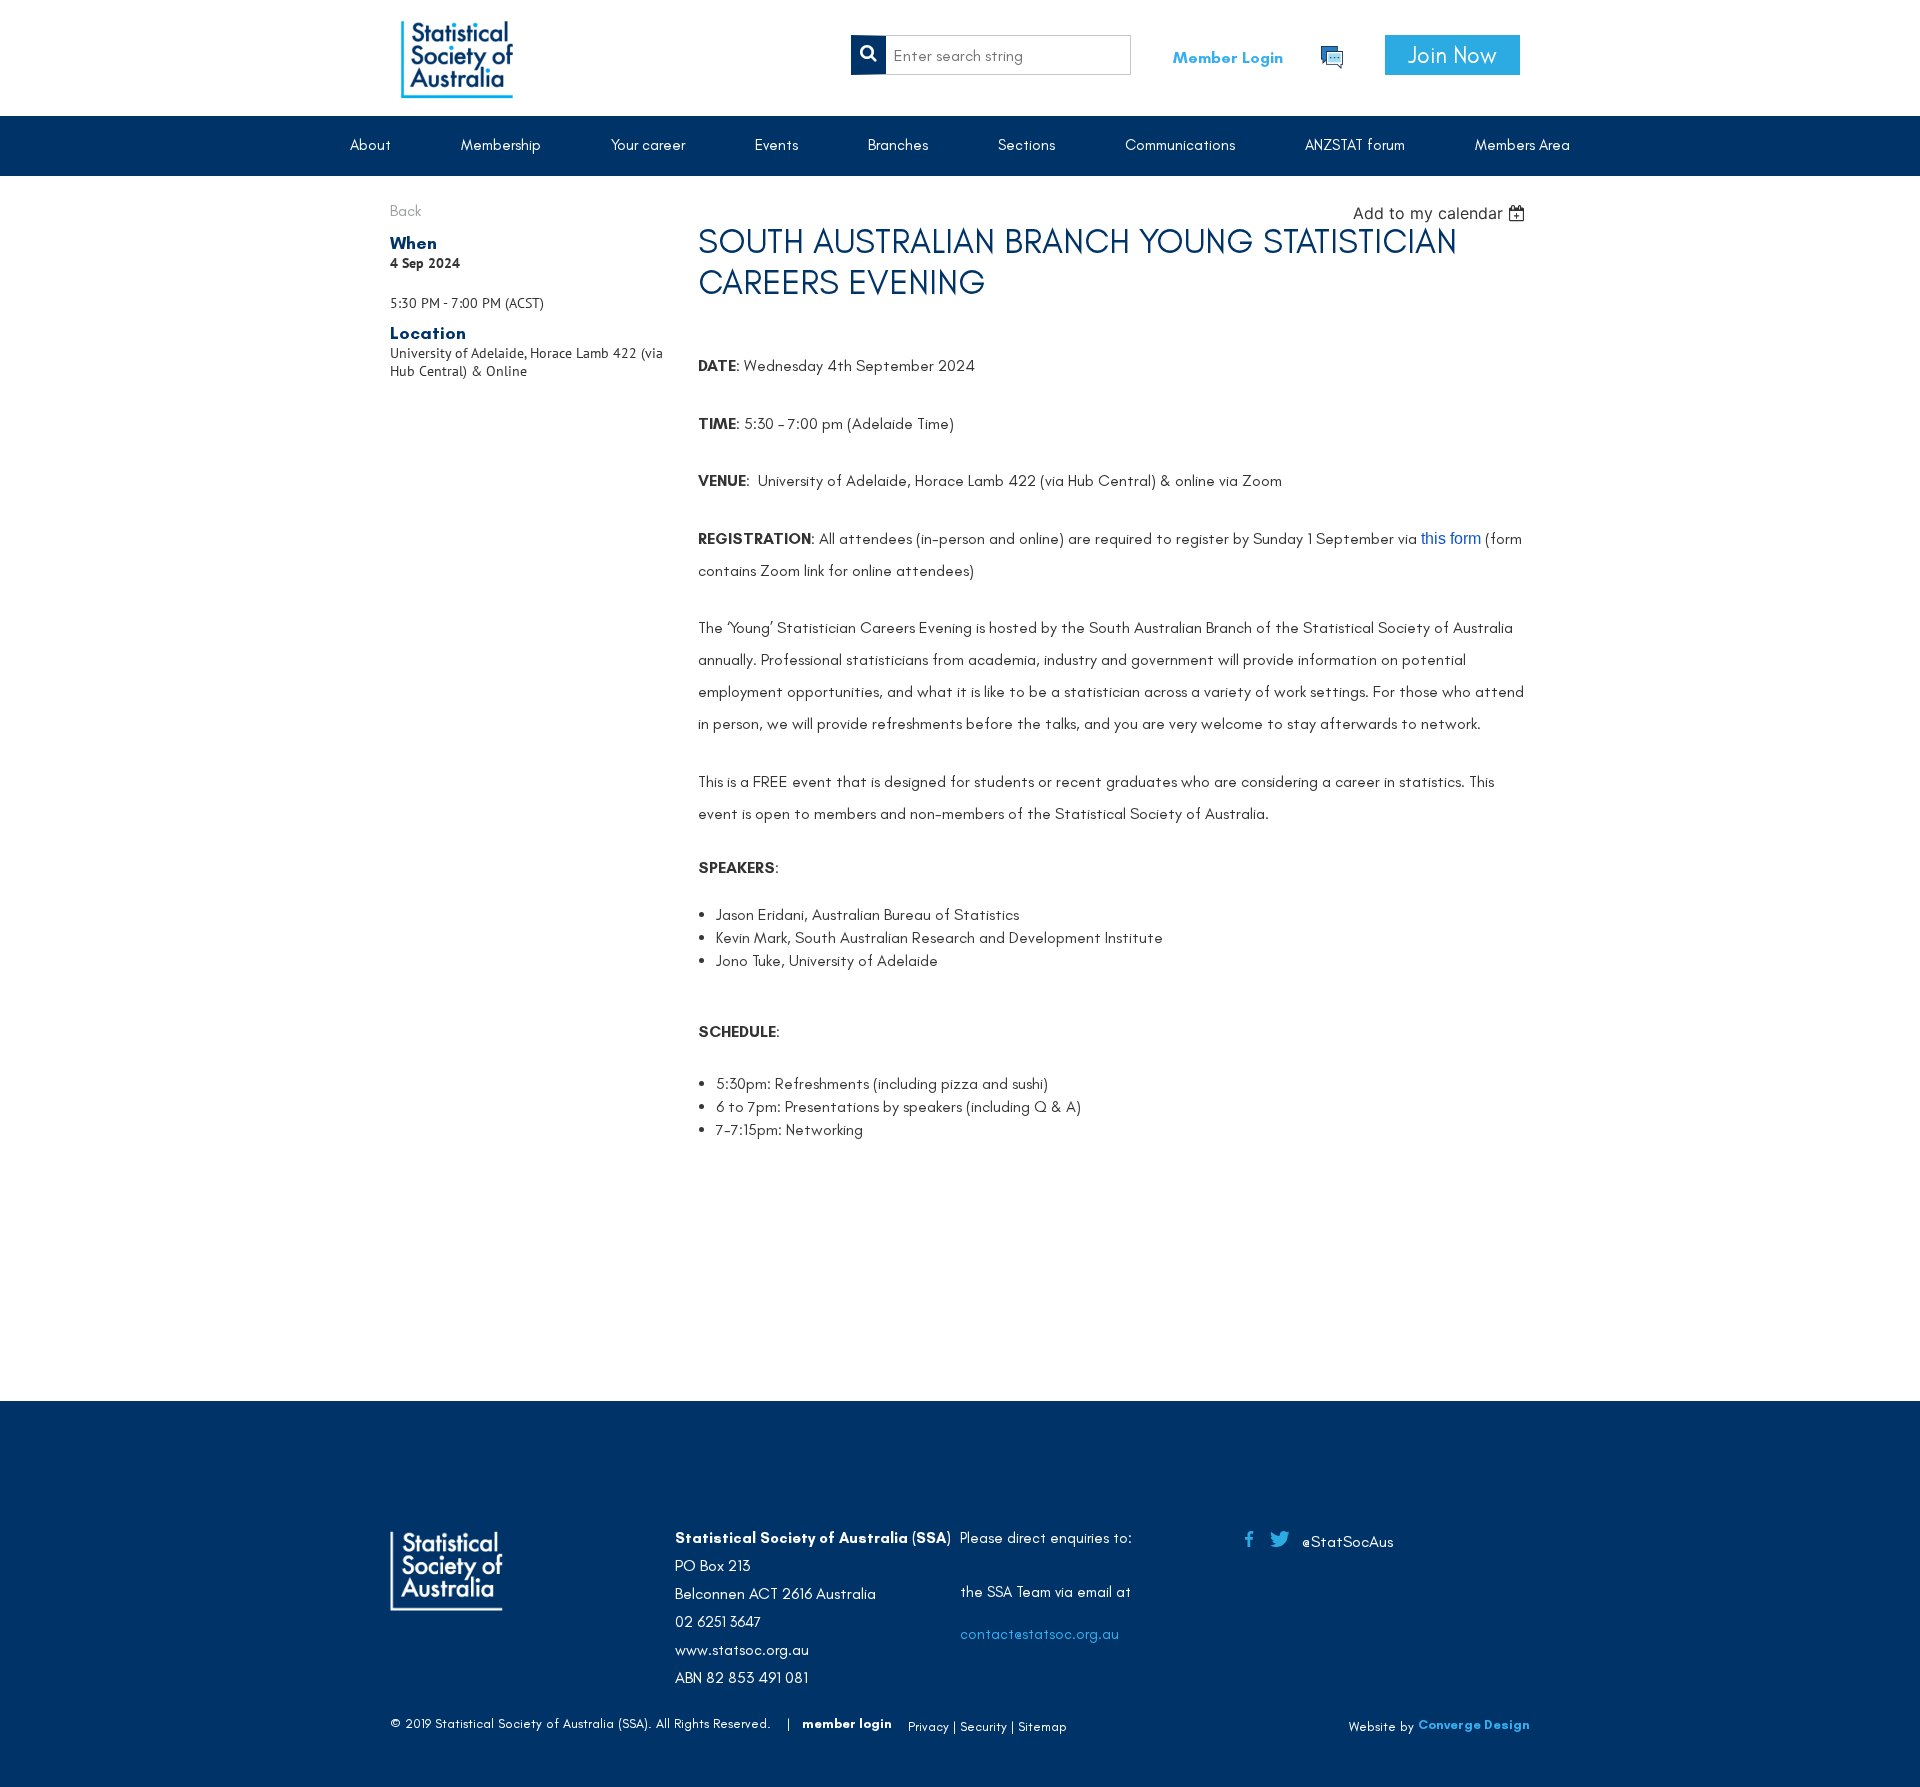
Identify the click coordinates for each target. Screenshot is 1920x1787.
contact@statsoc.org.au (1039, 1634)
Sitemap (1042, 1726)
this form (1451, 538)
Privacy (928, 1726)
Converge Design (1474, 1724)
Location (428, 333)
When (413, 243)
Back (405, 210)
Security (983, 1726)
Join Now (1452, 55)
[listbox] (1441, 213)
